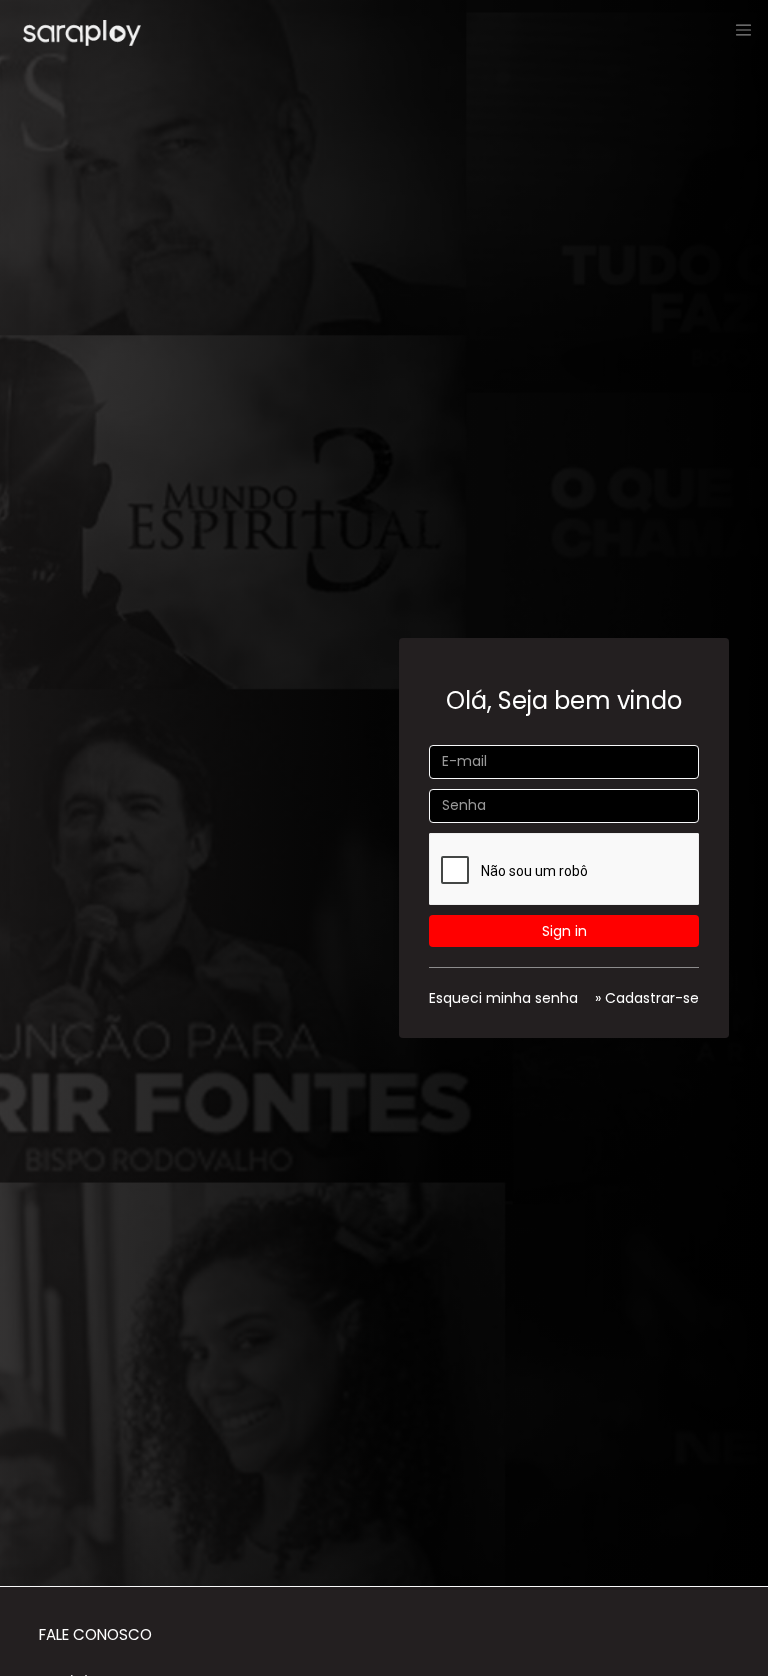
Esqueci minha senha (503, 998)
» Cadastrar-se (647, 998)
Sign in (564, 931)
